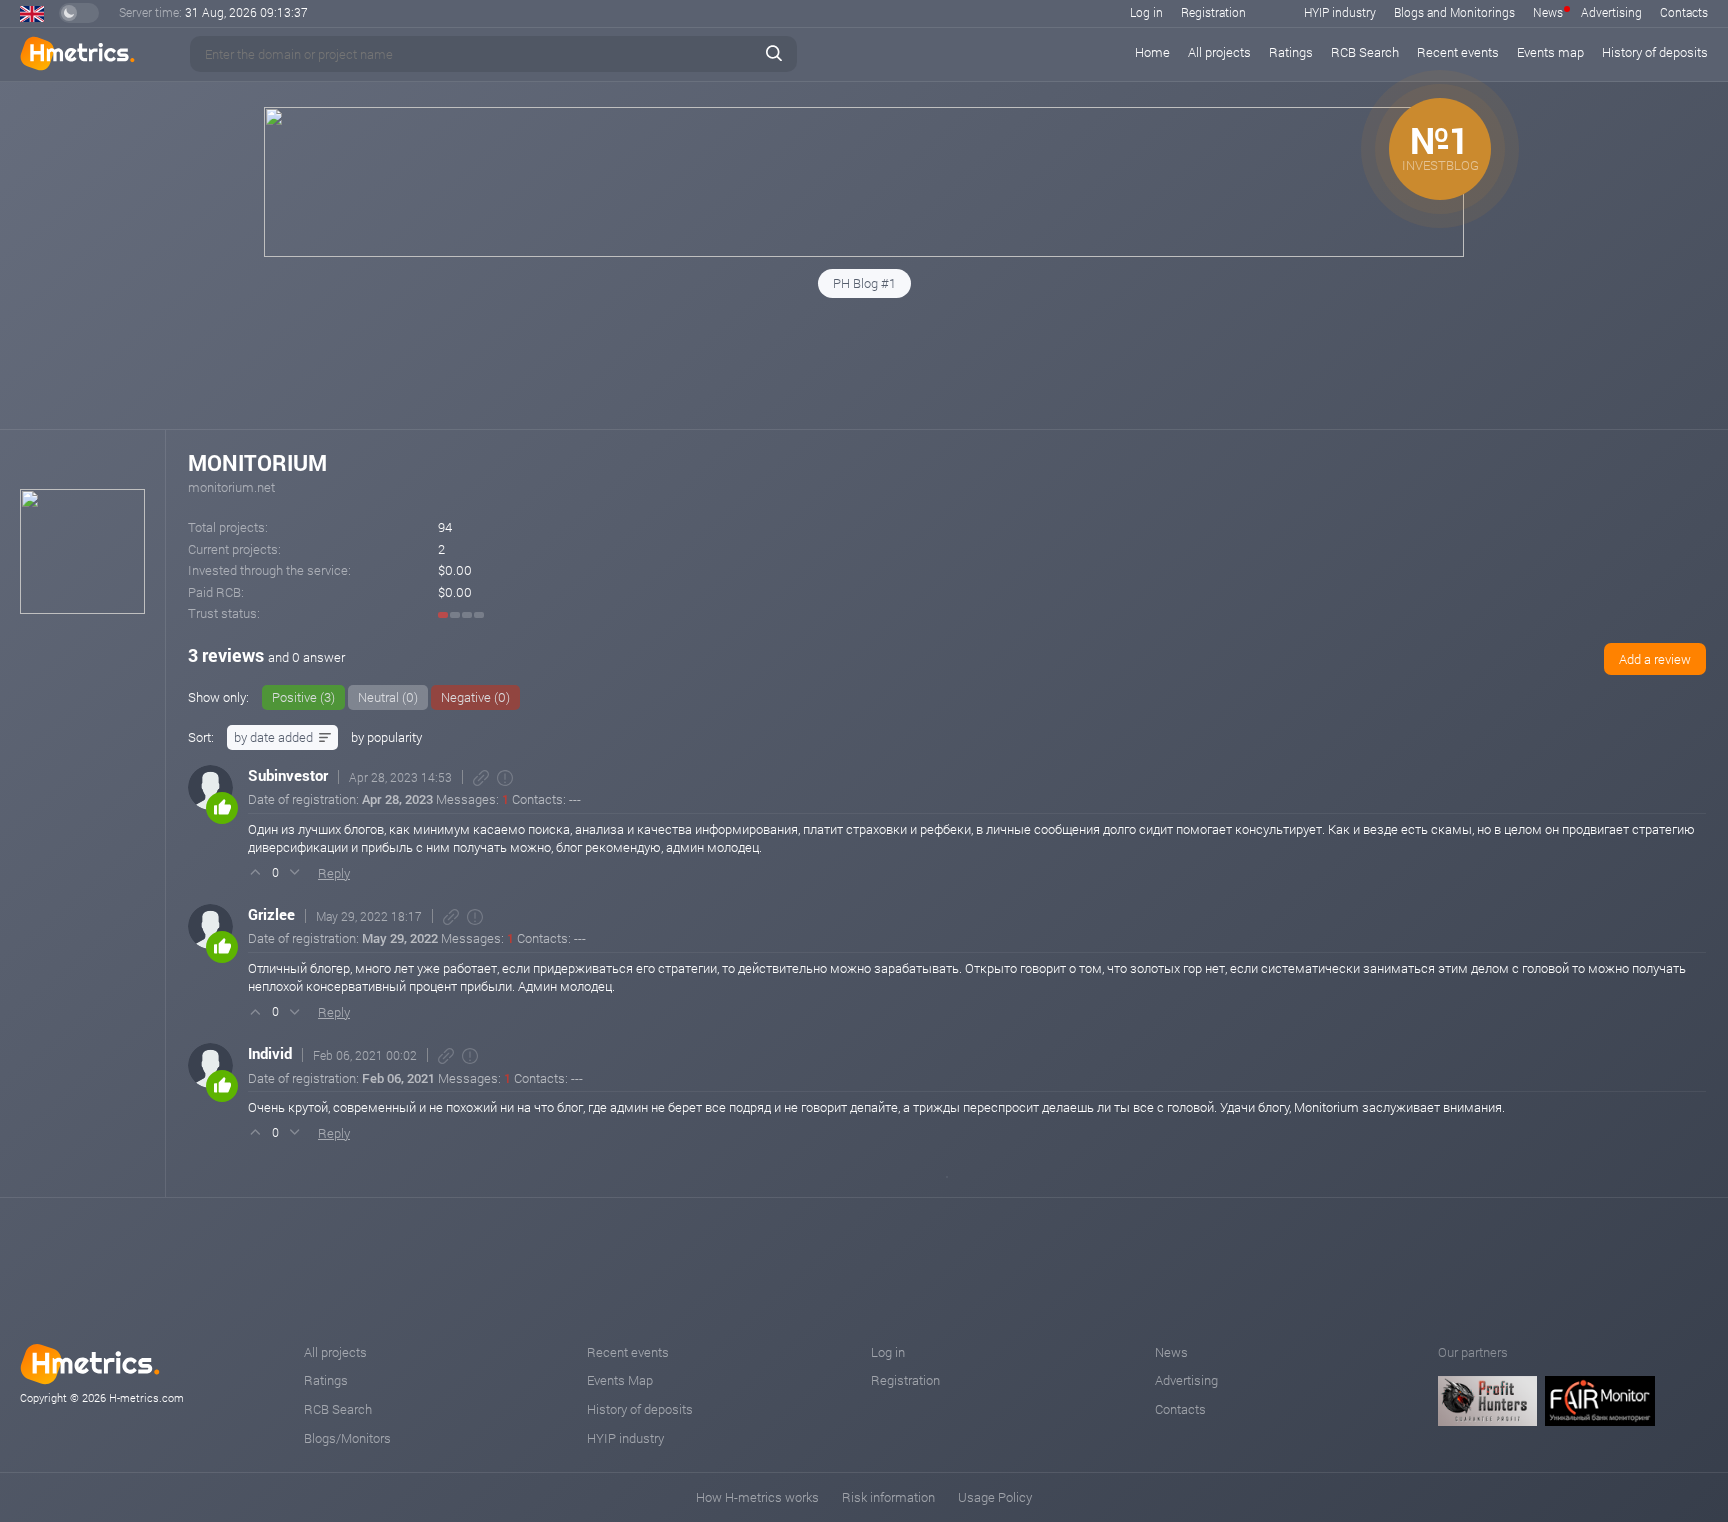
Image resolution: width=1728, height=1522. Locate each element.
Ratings (1291, 52)
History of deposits (1655, 52)
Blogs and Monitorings (1454, 12)
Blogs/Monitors (347, 1438)
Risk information (888, 1497)
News (1548, 12)
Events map (1550, 52)
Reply (334, 873)
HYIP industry (1340, 12)
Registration (1213, 12)
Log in (1146, 12)
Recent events (1458, 52)
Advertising (1611, 12)
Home (1152, 52)
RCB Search (1365, 52)
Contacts (1684, 12)
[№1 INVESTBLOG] (864, 252)
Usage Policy (995, 1497)
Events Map (620, 1380)
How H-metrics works (757, 1497)
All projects (1219, 52)
